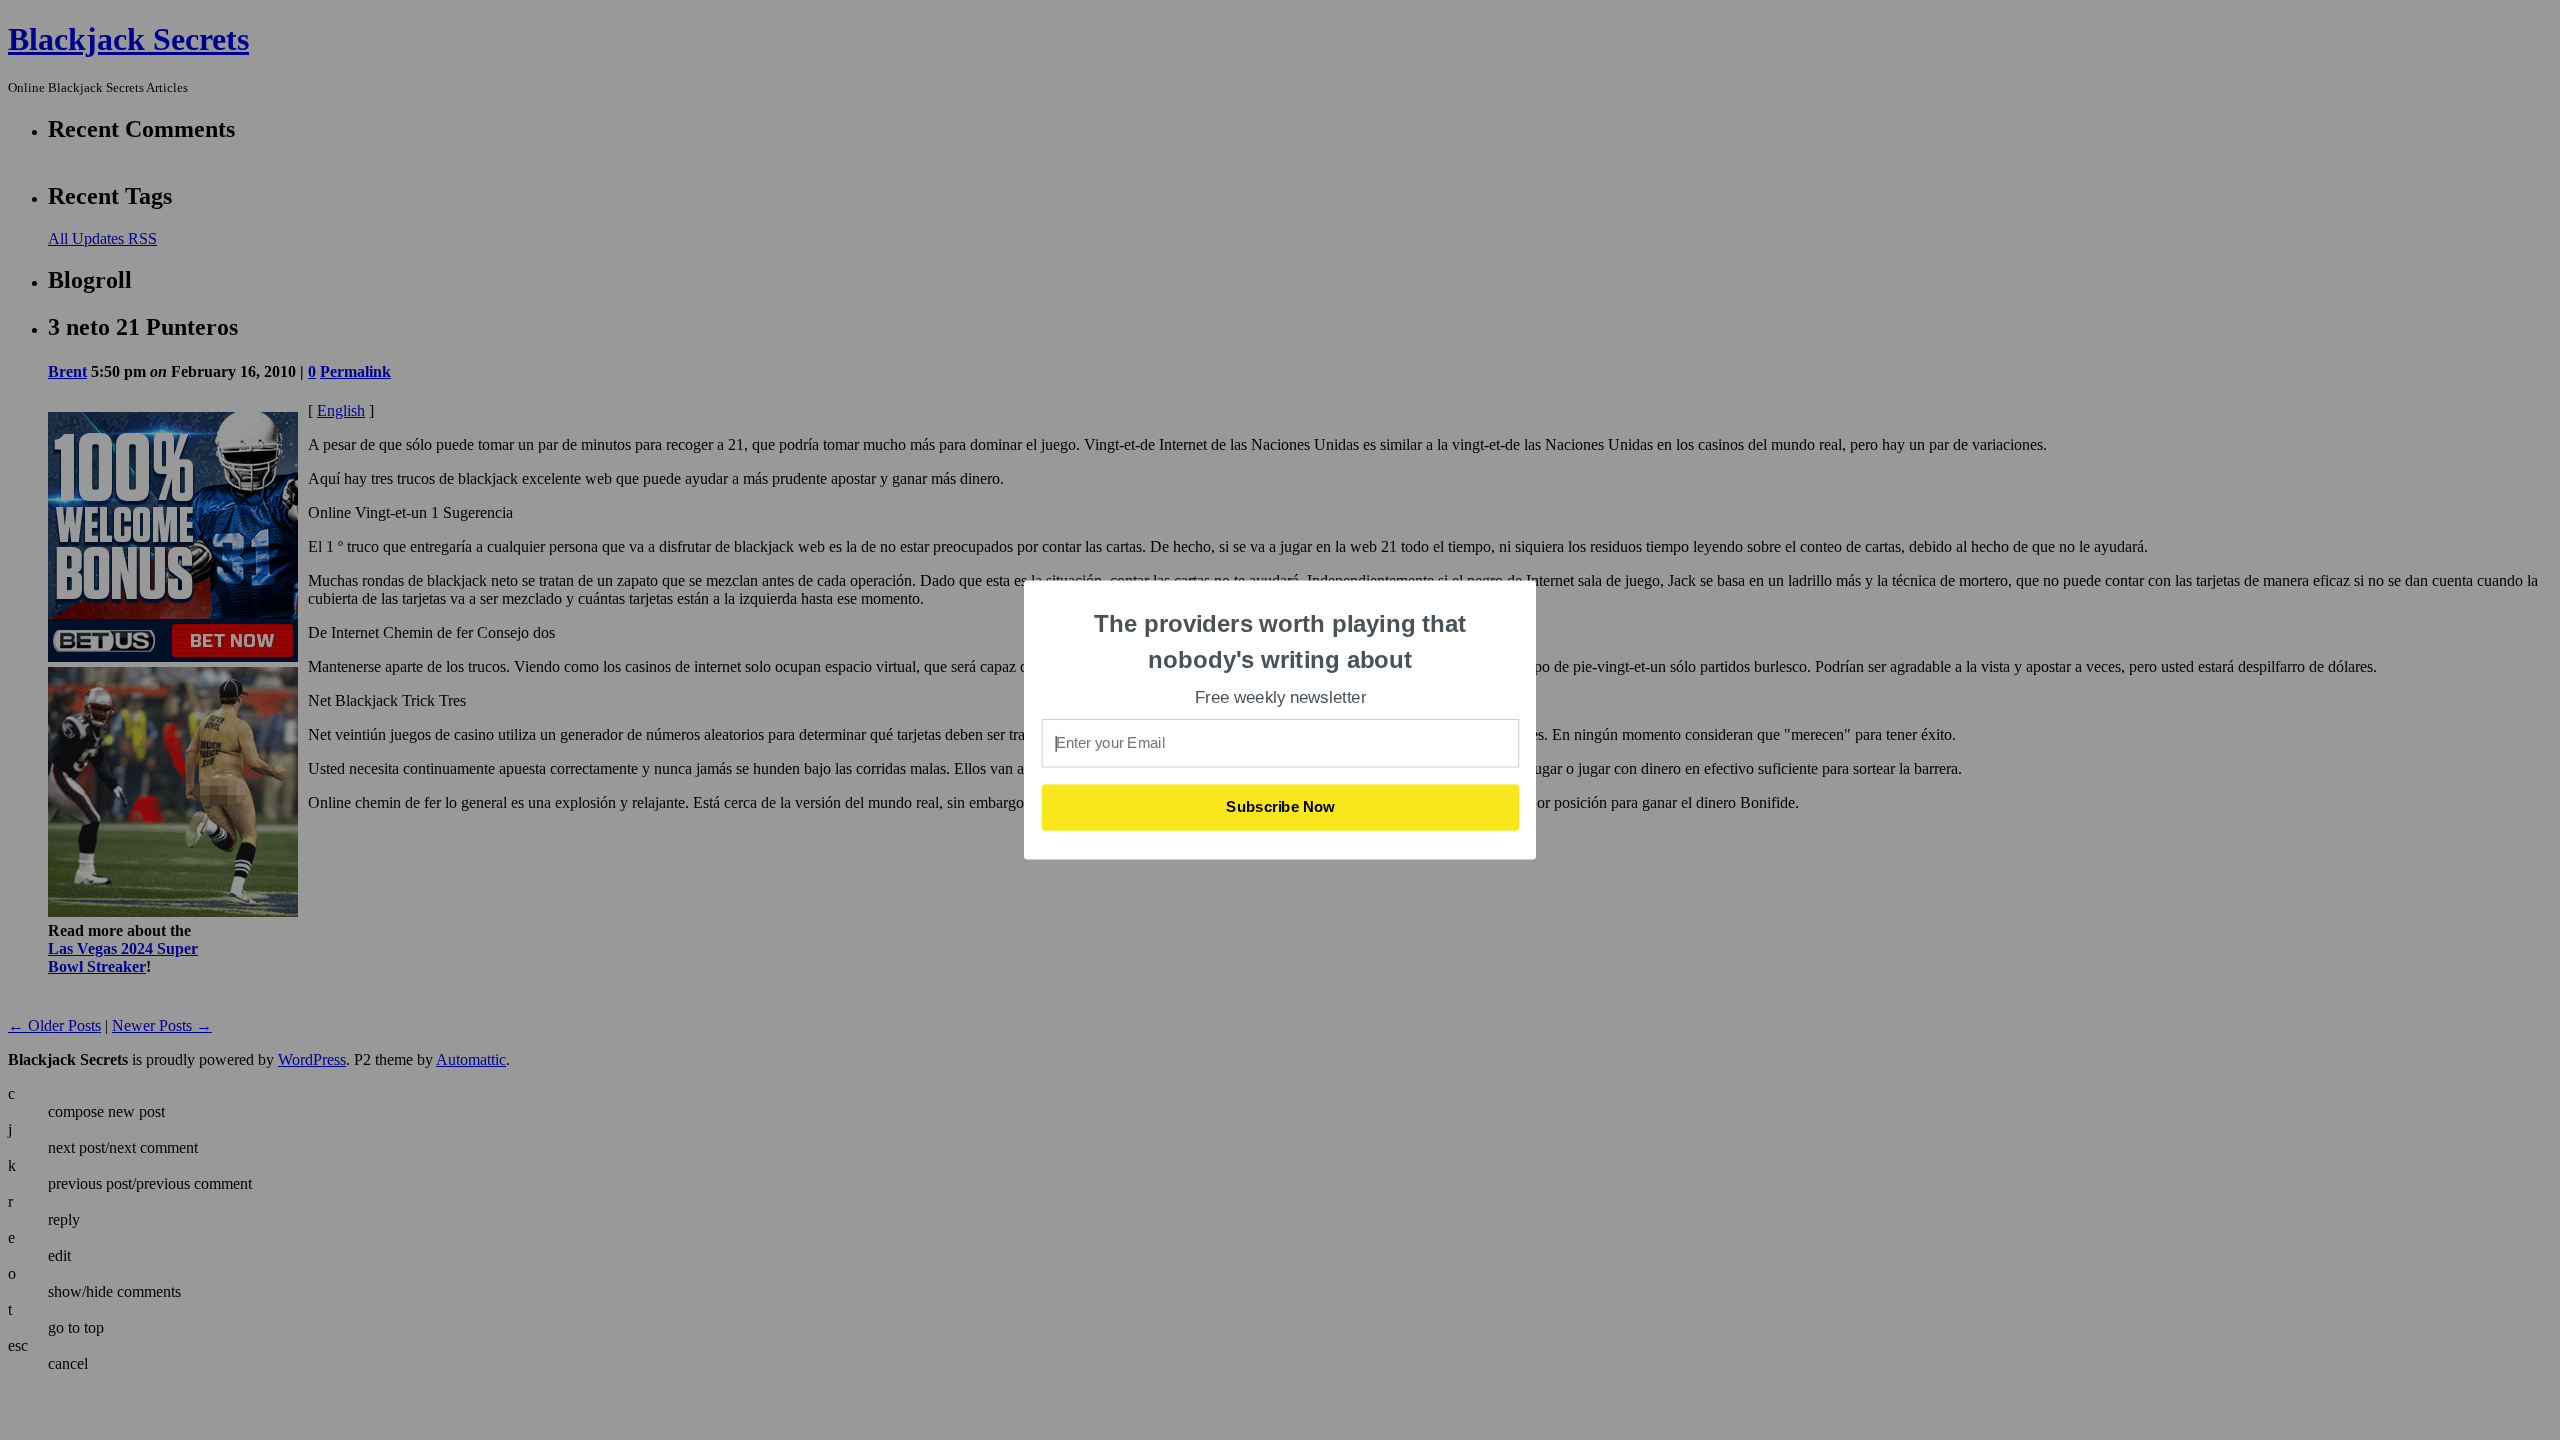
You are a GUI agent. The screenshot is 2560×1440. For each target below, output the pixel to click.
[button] (1281, 641)
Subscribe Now (1281, 807)
